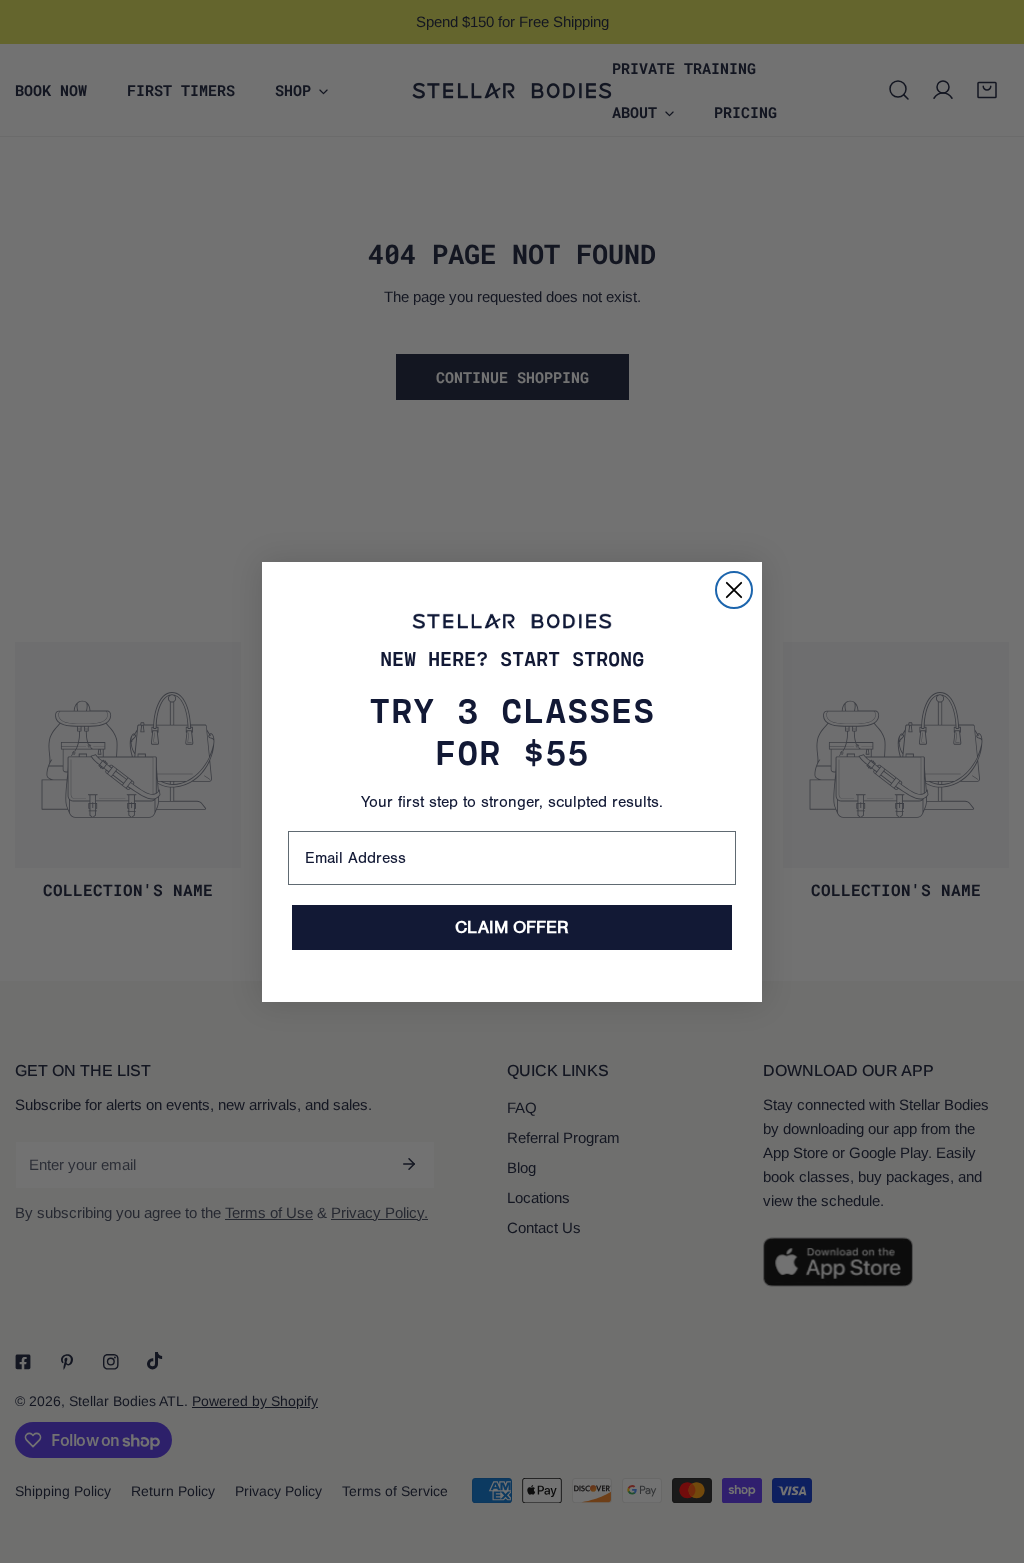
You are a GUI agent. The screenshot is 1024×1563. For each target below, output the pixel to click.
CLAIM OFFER (512, 927)
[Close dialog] (734, 590)
